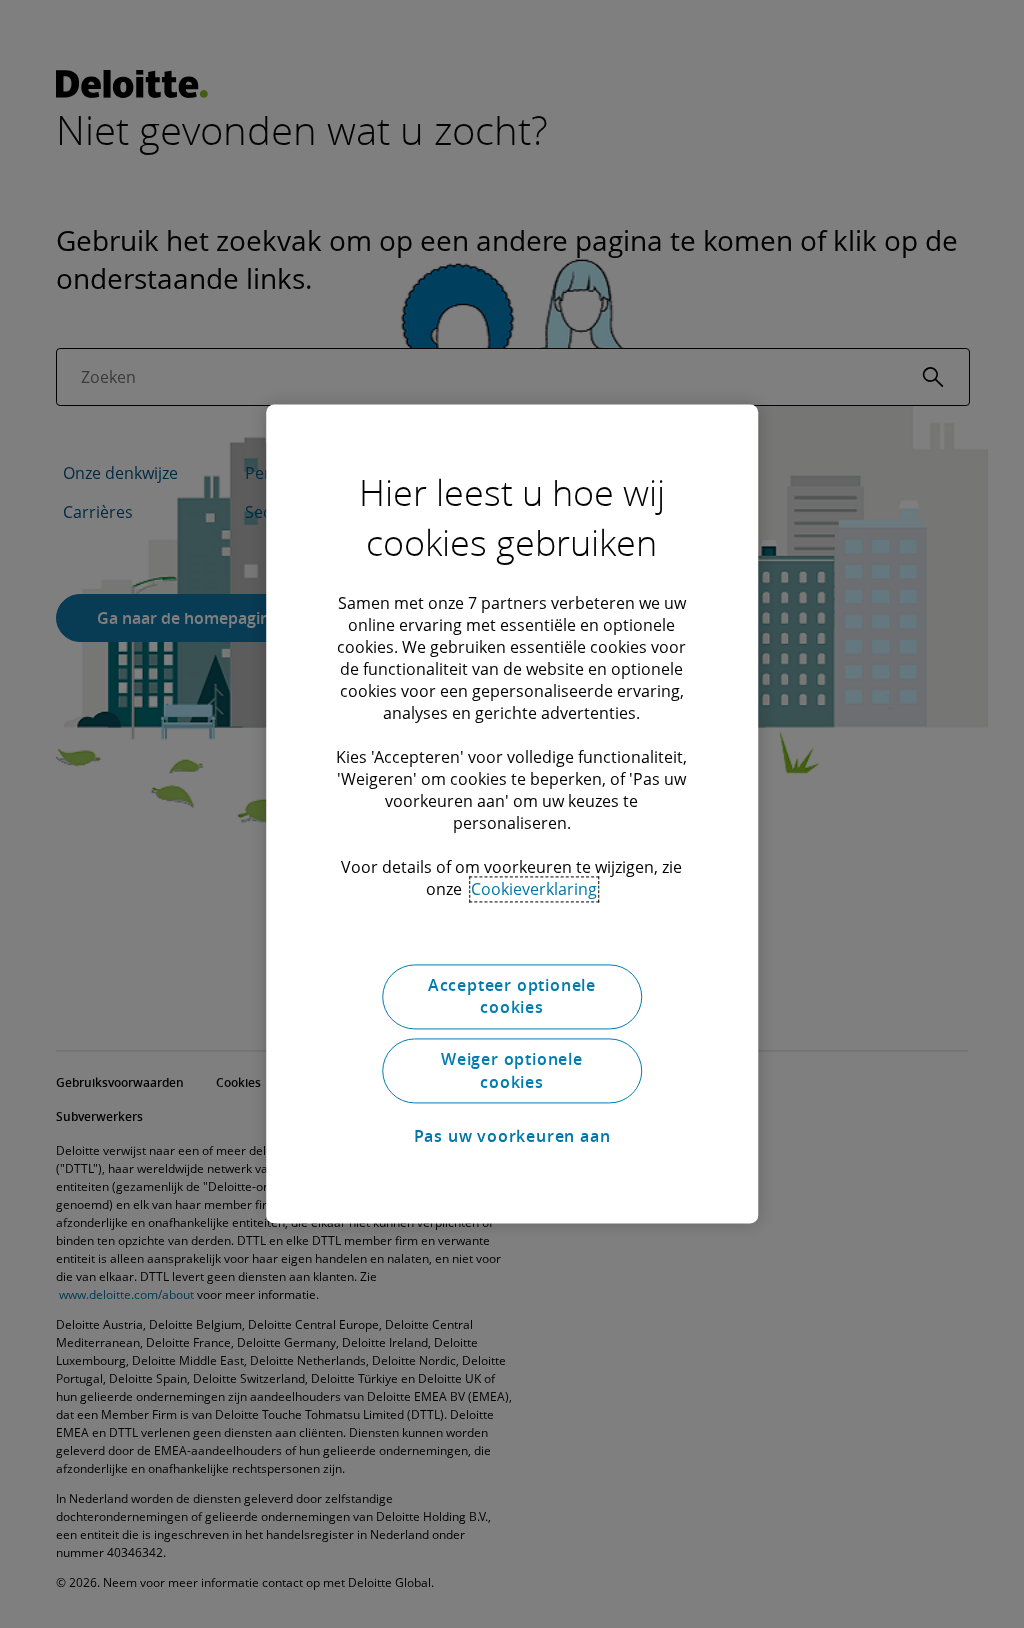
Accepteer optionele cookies (512, 996)
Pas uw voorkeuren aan (512, 1136)
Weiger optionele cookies (512, 1071)
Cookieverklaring (534, 889)
